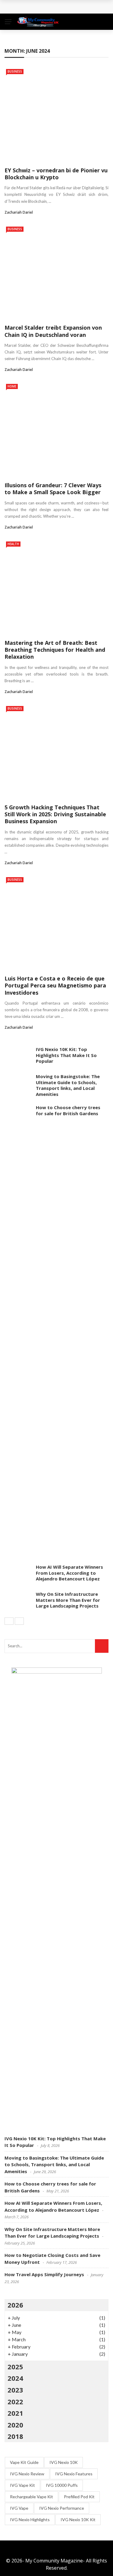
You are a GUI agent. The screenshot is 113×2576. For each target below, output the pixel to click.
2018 (15, 2436)
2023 (15, 2390)
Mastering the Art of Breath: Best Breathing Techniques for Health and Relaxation (55, 650)
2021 (15, 2413)
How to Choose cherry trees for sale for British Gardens (68, 1110)
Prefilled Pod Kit (79, 2497)
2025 (15, 2367)
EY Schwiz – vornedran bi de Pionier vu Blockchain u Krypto (56, 174)
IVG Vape (19, 2508)
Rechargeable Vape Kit (31, 2497)
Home (12, 386)
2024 (15, 2378)
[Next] (19, 1621)
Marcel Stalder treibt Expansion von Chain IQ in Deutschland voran (53, 331)
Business (15, 71)
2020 (15, 2425)
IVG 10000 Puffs (62, 2485)
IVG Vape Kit (22, 2485)
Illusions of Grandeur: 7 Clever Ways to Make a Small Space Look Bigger (53, 489)
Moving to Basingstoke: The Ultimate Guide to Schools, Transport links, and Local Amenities (68, 1085)
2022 (15, 2402)
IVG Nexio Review (27, 2474)
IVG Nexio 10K (64, 2462)
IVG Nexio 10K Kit (78, 2520)
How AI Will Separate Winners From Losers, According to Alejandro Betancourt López (69, 1573)
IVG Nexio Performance (62, 2508)
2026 (15, 2305)
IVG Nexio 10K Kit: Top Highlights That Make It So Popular (66, 1055)
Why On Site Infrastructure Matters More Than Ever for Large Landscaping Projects (68, 1600)
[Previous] (9, 1621)
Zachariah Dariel (19, 212)
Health (13, 544)
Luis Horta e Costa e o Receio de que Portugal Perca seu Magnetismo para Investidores (55, 985)
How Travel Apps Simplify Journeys (44, 2274)
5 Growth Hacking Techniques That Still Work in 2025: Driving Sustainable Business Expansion (55, 814)
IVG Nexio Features (74, 2474)
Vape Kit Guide (24, 2462)
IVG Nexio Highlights (30, 2520)
